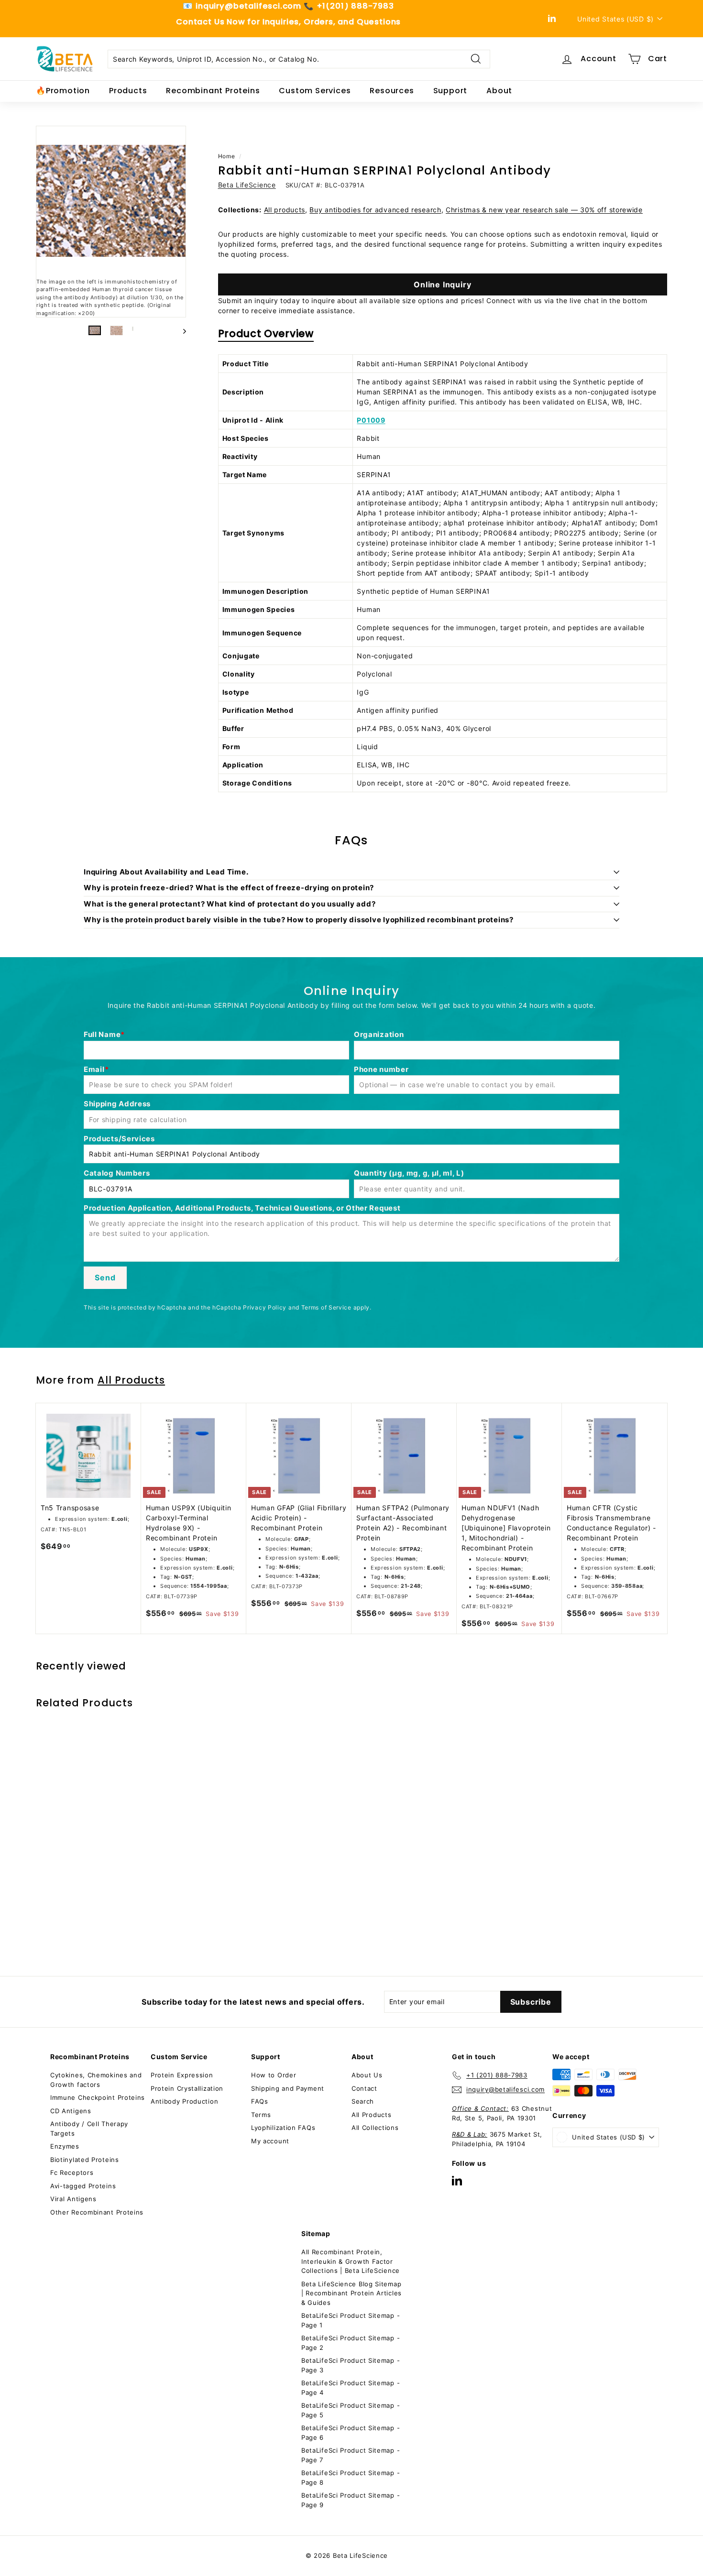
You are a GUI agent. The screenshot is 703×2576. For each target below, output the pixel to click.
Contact (364, 2088)
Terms (261, 2115)
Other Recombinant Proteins (97, 2212)
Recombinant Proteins (213, 91)
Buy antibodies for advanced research (375, 210)
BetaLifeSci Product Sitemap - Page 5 (351, 2410)
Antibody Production (184, 2101)
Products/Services (119, 1139)
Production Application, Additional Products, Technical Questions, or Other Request (242, 1208)
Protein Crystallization (187, 2088)
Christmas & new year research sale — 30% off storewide (544, 210)
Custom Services (315, 91)
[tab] (266, 336)
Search (363, 2101)
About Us (367, 2075)
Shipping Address (117, 1104)
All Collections (375, 2128)
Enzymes (65, 2146)
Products (128, 91)
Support (450, 91)
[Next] (180, 330)
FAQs (260, 2101)
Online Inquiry (442, 284)
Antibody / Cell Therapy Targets (89, 2128)
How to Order (274, 2075)
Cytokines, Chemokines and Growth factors (96, 2080)
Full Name (102, 1034)
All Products (132, 1380)
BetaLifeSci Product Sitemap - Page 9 (351, 2500)
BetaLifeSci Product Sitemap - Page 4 (351, 2388)
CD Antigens (71, 2111)
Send (105, 1277)
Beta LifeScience (247, 185)
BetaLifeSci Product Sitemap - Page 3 (351, 2365)
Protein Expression (182, 2075)
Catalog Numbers (117, 1173)
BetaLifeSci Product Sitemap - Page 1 (351, 2320)
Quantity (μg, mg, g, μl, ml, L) (409, 1173)
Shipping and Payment (288, 2088)
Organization (379, 1034)
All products (285, 210)
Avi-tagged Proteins (83, 2186)
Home (227, 156)
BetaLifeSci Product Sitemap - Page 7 (351, 2455)
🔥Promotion (63, 91)
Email (94, 1069)
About (499, 91)
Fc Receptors (72, 2172)
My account (270, 2141)
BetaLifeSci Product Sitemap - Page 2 (351, 2343)
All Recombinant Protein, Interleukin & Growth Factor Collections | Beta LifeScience (351, 2261)
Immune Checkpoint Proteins (98, 2097)
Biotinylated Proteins (85, 2160)
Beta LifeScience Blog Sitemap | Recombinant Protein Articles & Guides (351, 2293)
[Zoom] (111, 201)
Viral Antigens (73, 2199)
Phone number (381, 1069)
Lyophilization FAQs (283, 2128)
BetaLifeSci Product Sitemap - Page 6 (351, 2433)
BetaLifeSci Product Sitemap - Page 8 (351, 2478)
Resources (392, 91)
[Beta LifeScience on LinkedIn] (457, 2180)
